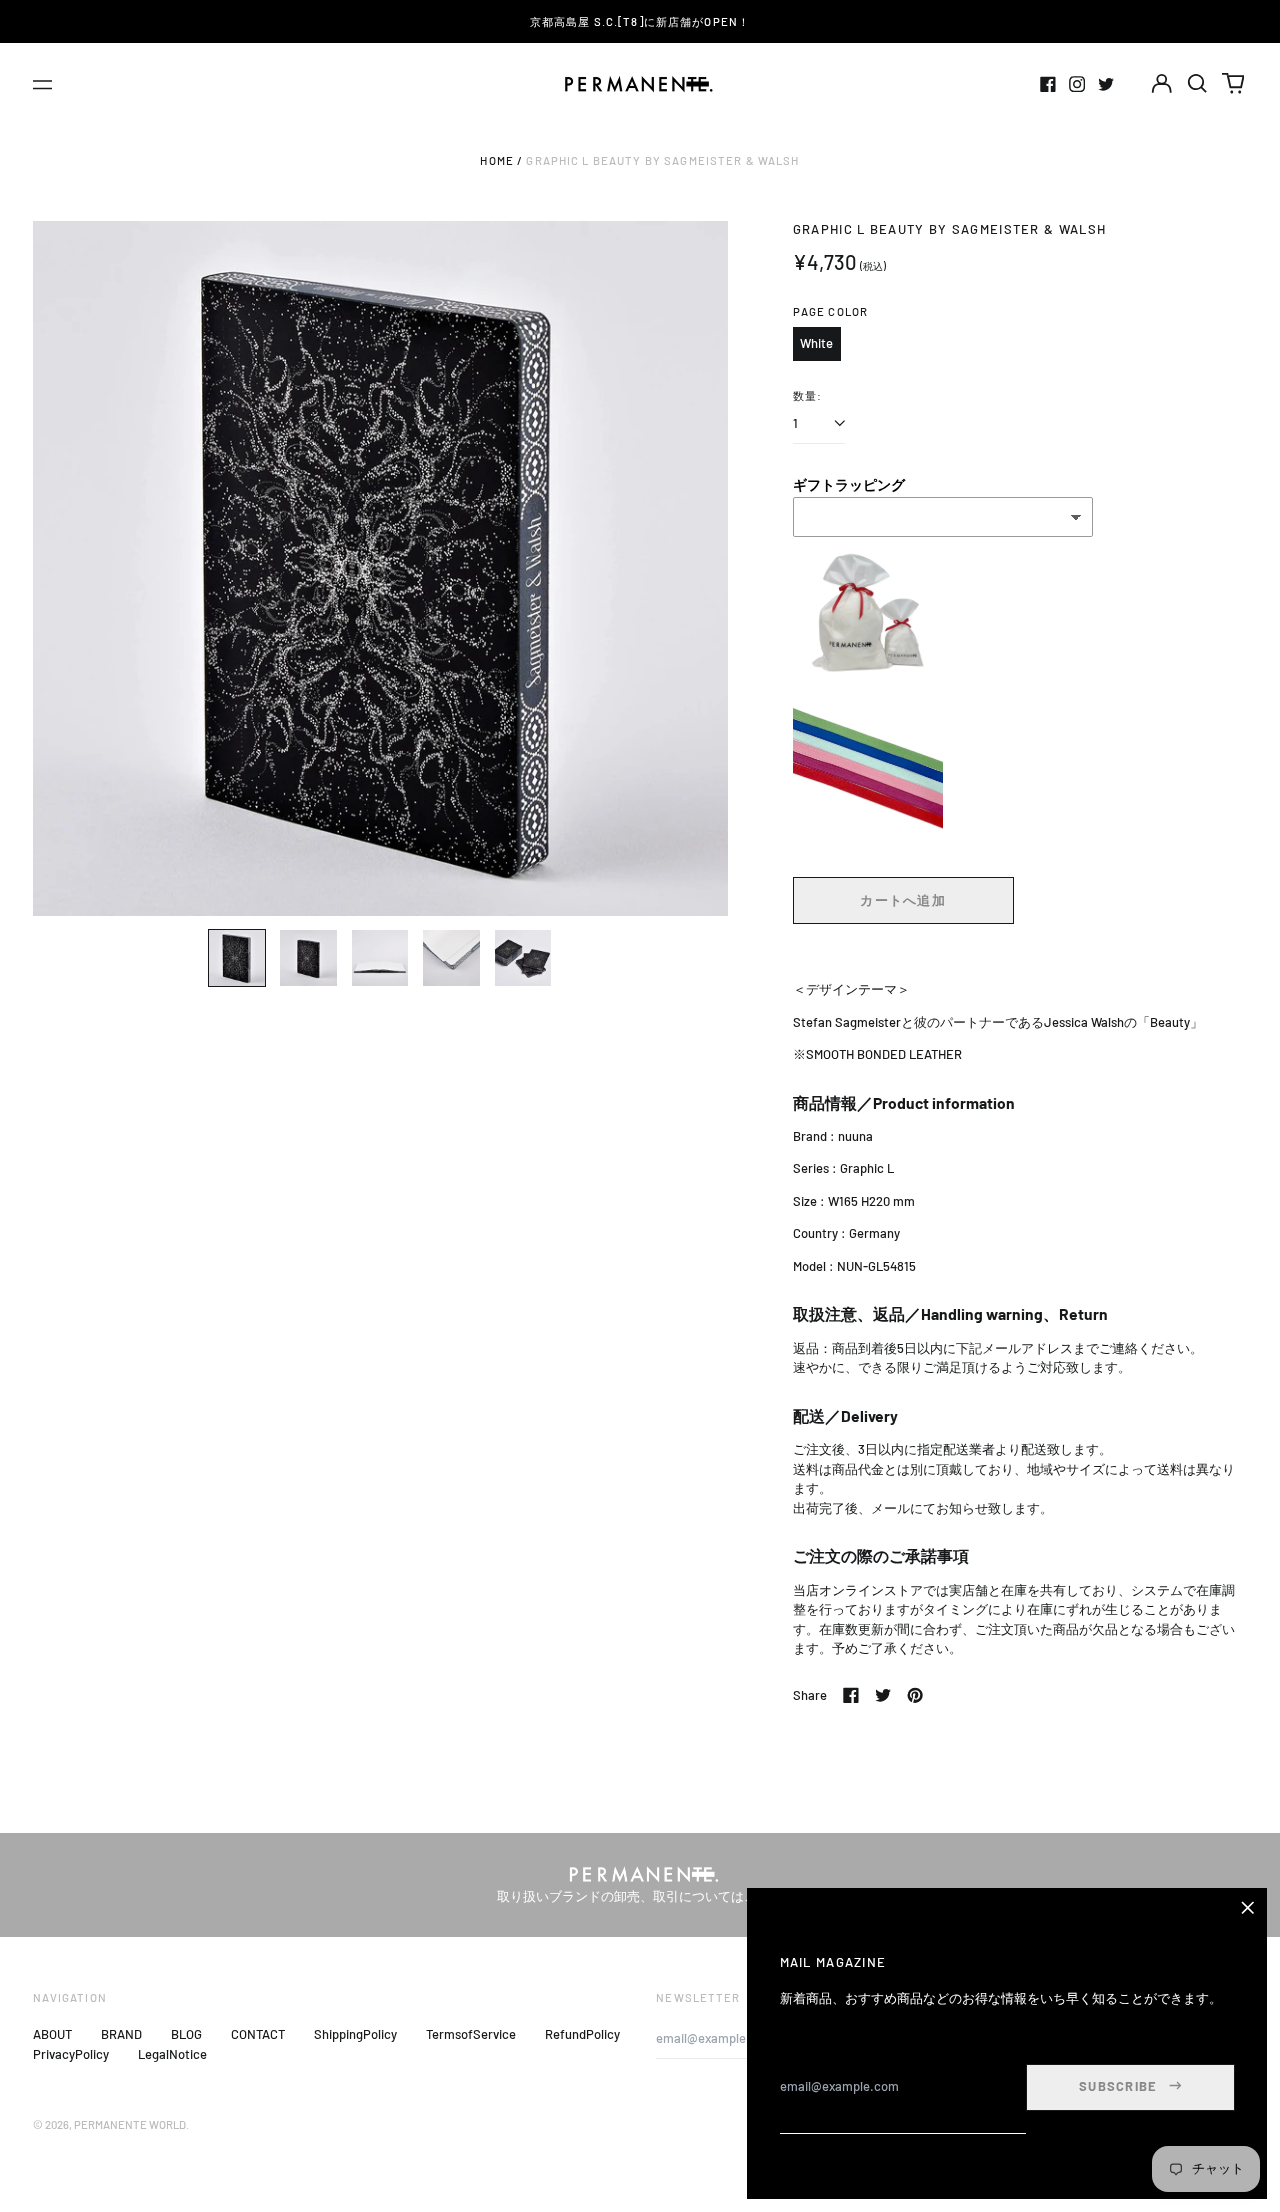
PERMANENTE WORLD (130, 2124)
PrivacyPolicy (71, 2054)
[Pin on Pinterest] (915, 1695)
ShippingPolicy (355, 2034)
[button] (1197, 83)
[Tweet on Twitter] (883, 1695)
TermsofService (471, 2034)
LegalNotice (172, 2054)
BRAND (121, 2034)
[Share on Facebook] (851, 1695)
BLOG (186, 2034)
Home (497, 160)
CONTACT (258, 2034)
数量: (807, 395)
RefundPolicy (582, 2034)
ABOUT (52, 2034)
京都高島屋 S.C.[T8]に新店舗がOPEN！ (640, 21)
